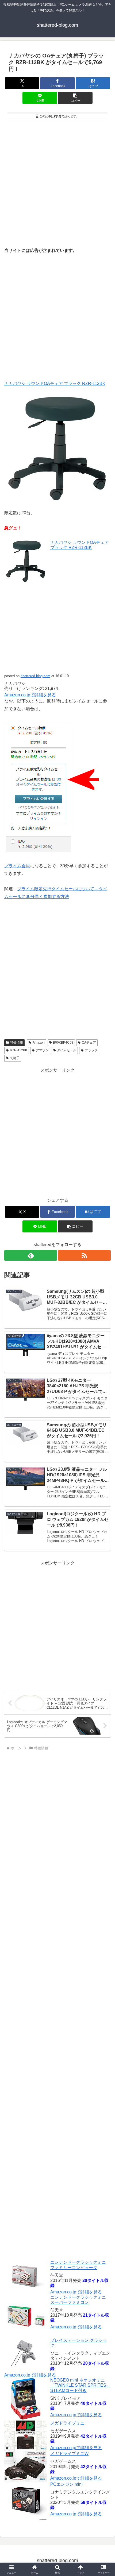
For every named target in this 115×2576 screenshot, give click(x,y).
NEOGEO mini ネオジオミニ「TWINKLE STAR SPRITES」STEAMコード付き (80, 2385)
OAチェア (89, 1043)
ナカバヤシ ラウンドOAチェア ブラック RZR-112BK (55, 383)
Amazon (39, 1043)
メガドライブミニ (67, 2423)
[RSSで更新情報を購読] (84, 1255)
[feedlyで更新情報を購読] (31, 1255)
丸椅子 (15, 1058)
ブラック (91, 1050)
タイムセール (67, 1050)
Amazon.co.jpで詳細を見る (76, 2292)
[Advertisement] (57, 182)
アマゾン (42, 1050)
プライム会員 (17, 866)
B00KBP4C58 (63, 1043)
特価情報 (17, 1043)
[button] (75, 98)
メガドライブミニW (69, 2454)
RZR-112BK (19, 1050)
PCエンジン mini (66, 2484)
